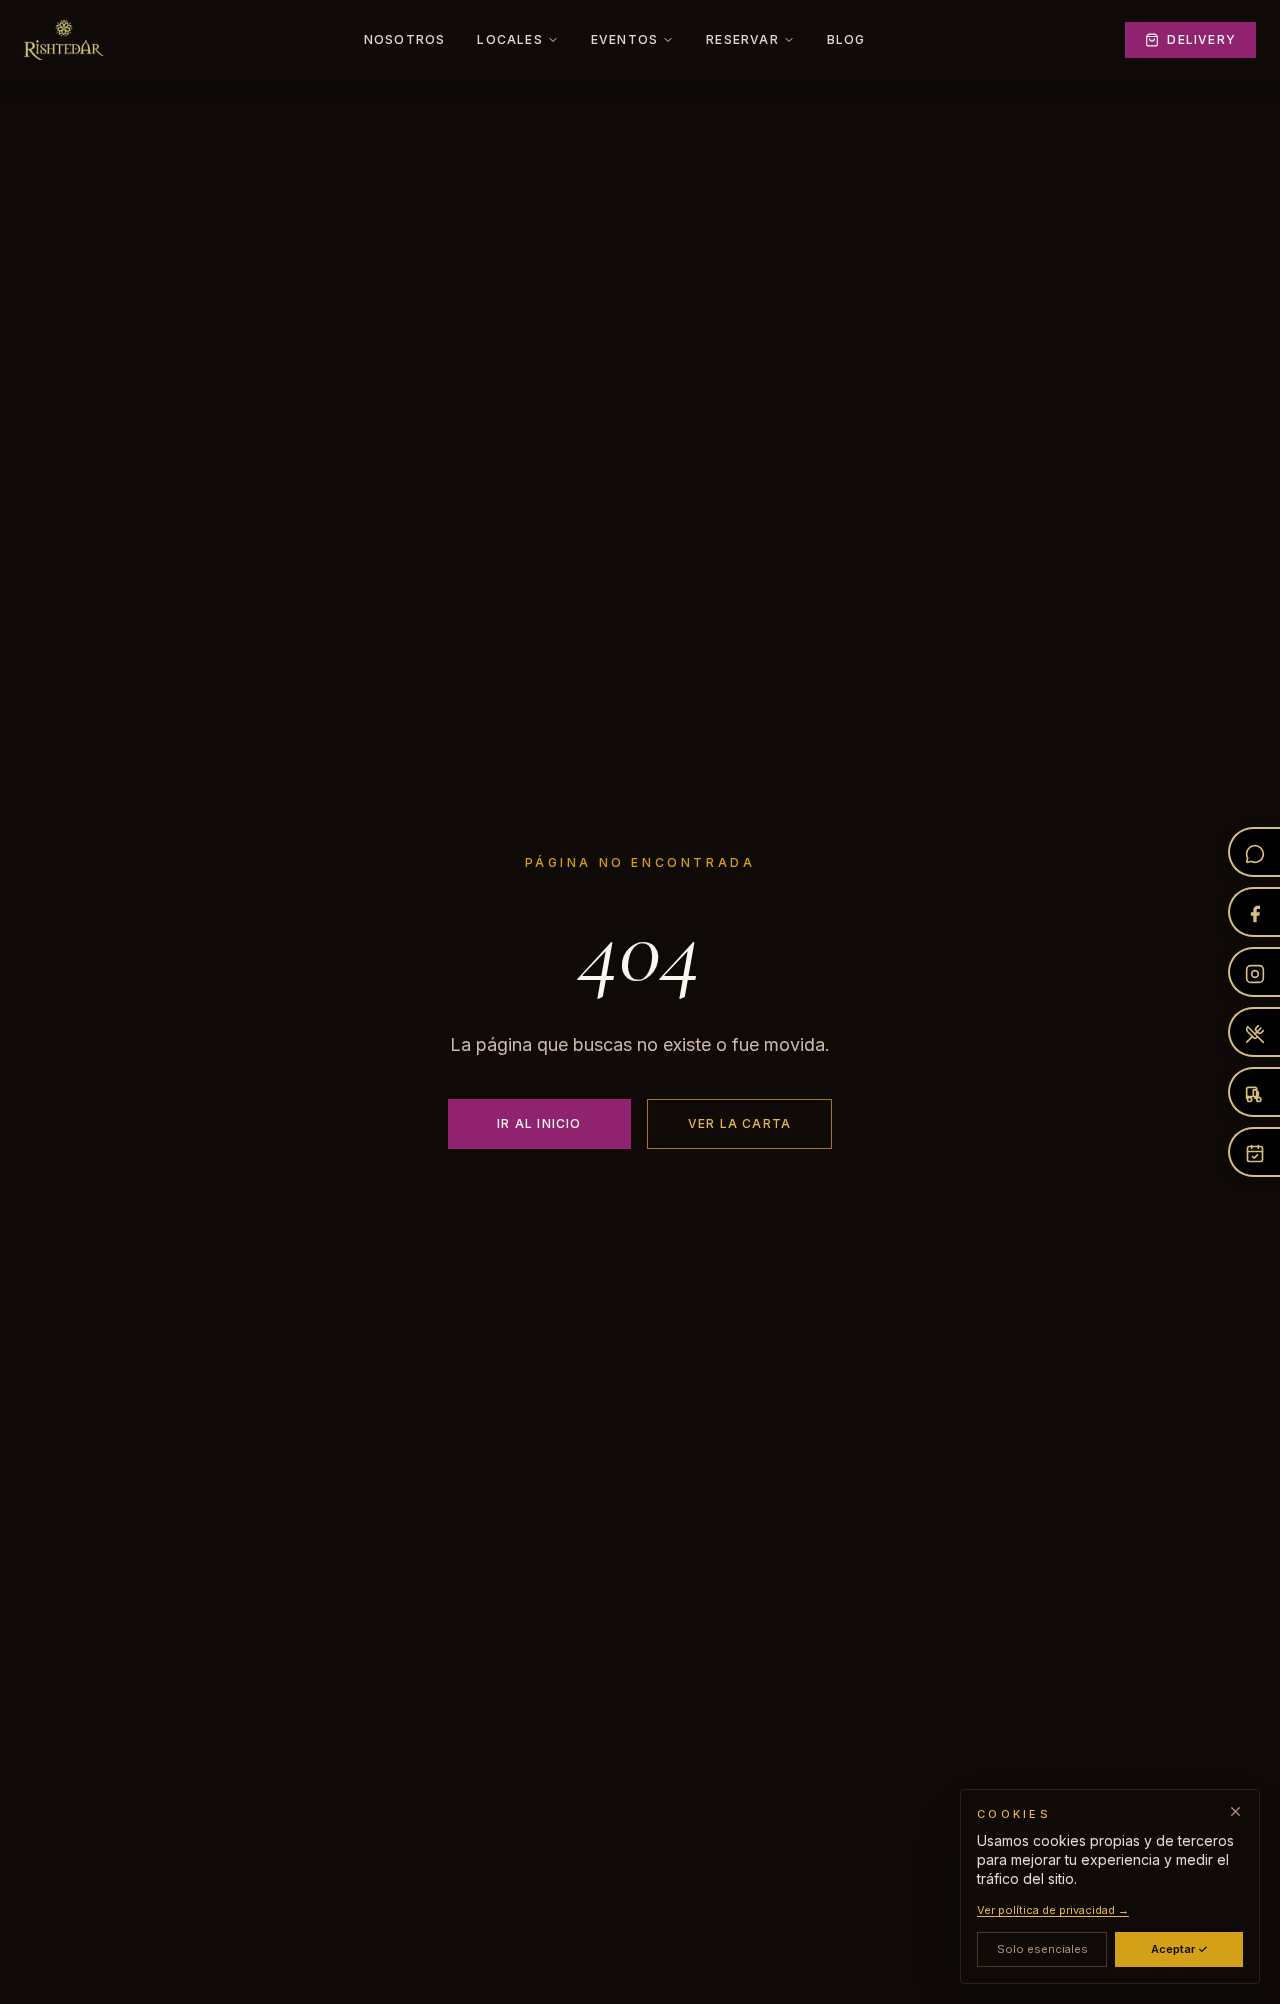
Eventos (624, 39)
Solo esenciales (1042, 1950)
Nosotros (405, 39)
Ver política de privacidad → (1053, 1911)
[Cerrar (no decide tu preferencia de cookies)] (1235, 1811)
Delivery (1201, 39)
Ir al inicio (539, 1123)
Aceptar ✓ (1179, 1950)
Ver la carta (739, 1123)
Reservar (742, 39)
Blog (846, 39)
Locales (509, 39)
